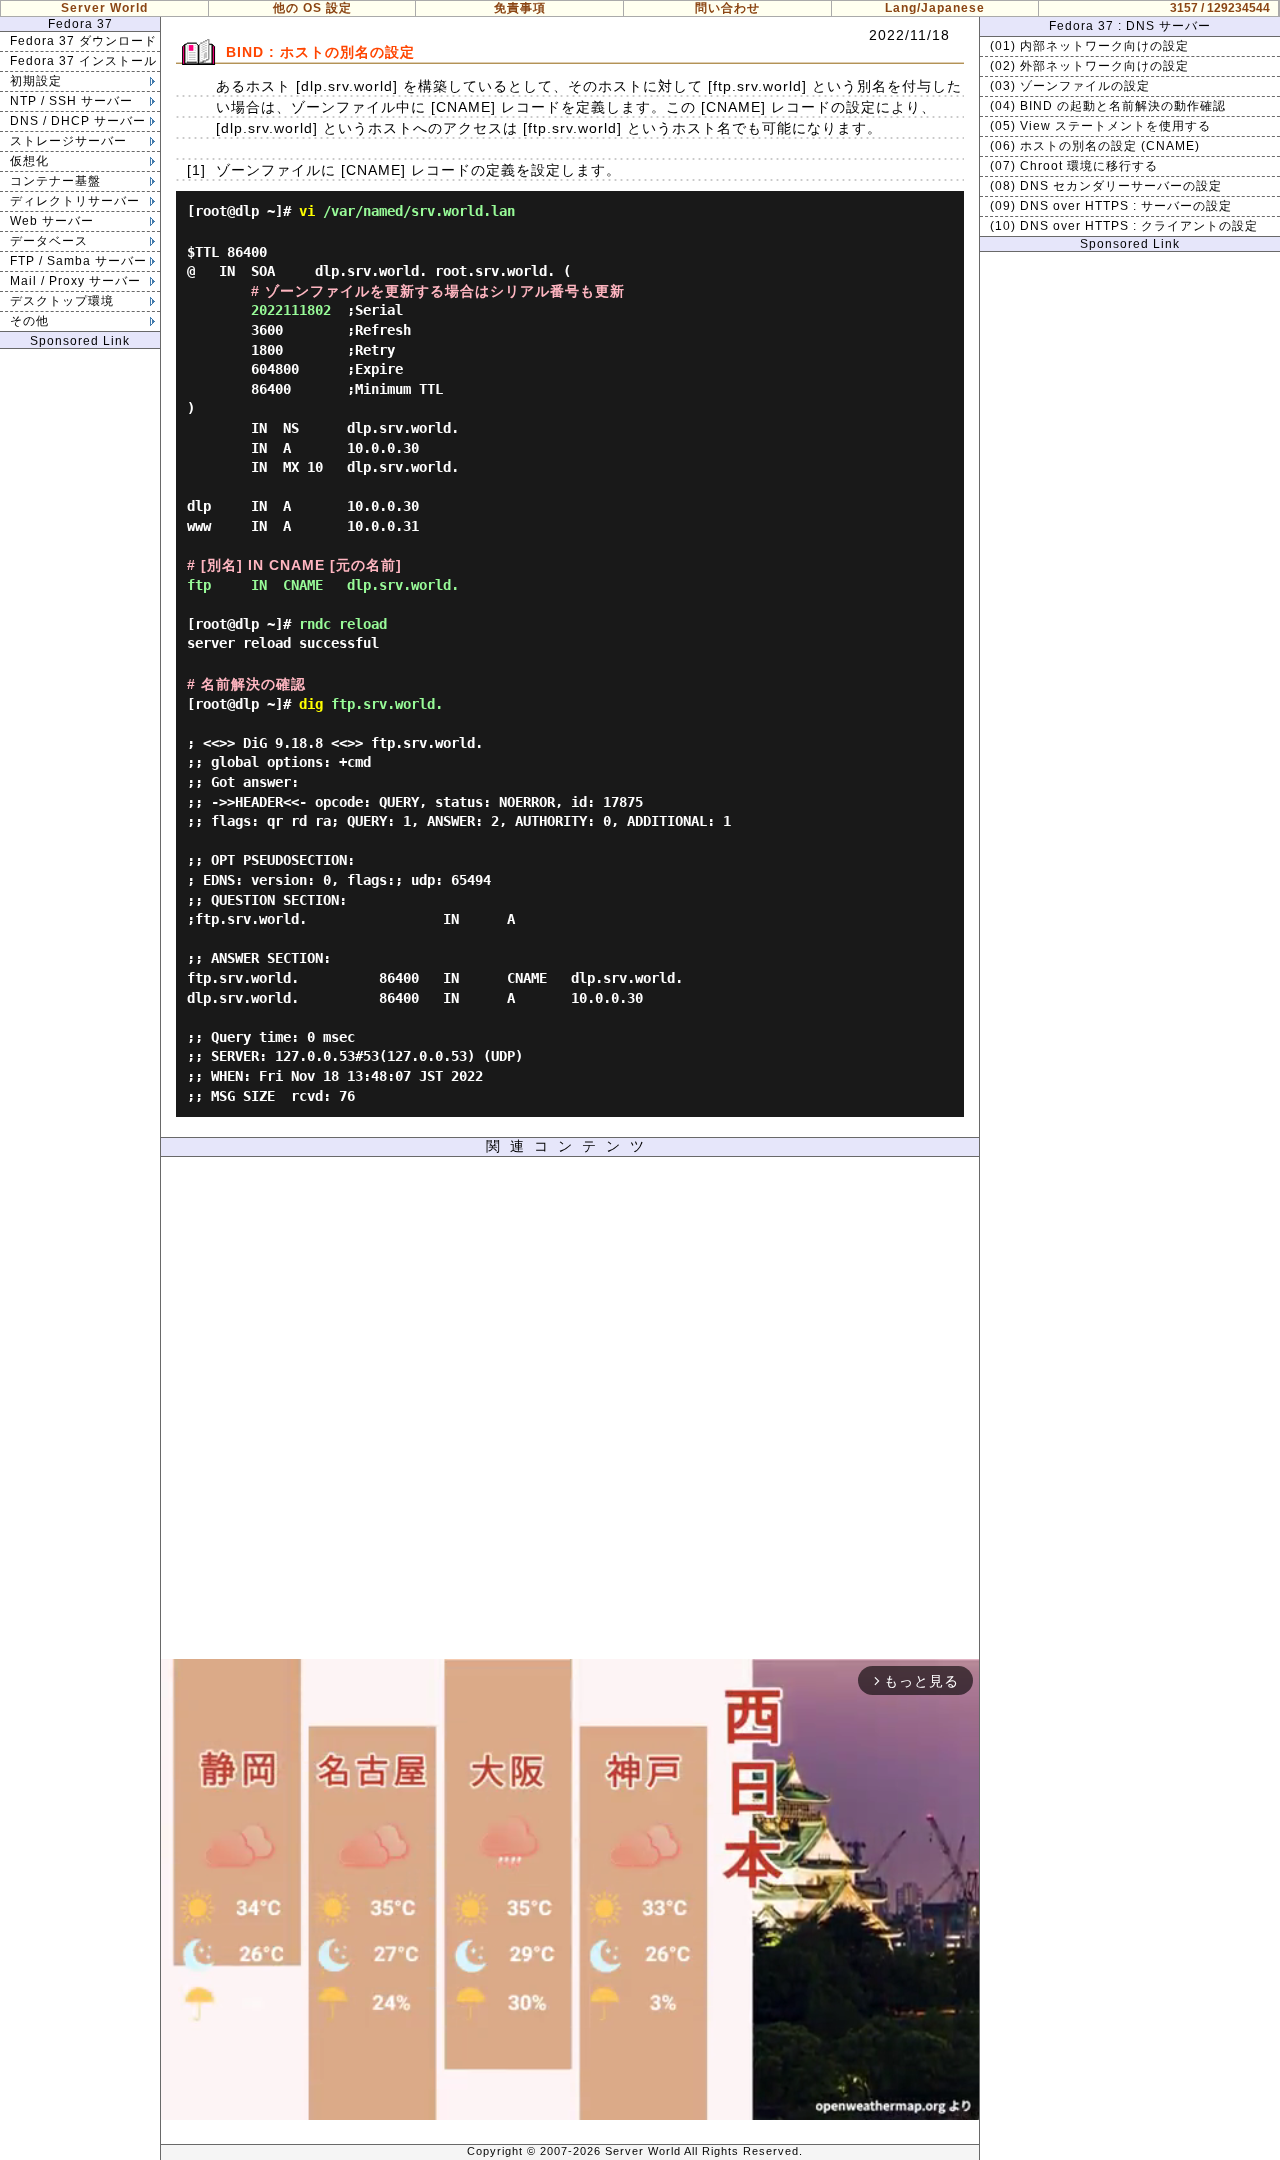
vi (307, 211)
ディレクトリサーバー (75, 201)
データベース (49, 241)
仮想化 (29, 161)
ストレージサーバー (68, 141)
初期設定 (36, 81)
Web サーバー (52, 221)
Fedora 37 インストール (83, 61)
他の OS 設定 (312, 8)
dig (311, 704)
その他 (29, 321)
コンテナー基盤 (55, 181)
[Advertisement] (570, 1413)
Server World (104, 8)
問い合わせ (727, 8)
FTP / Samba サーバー (78, 261)
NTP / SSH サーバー (71, 101)
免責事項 (520, 8)
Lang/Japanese (935, 8)
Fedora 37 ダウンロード (83, 41)
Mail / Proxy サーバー (75, 281)
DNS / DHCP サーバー (78, 121)
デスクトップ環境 (62, 301)
